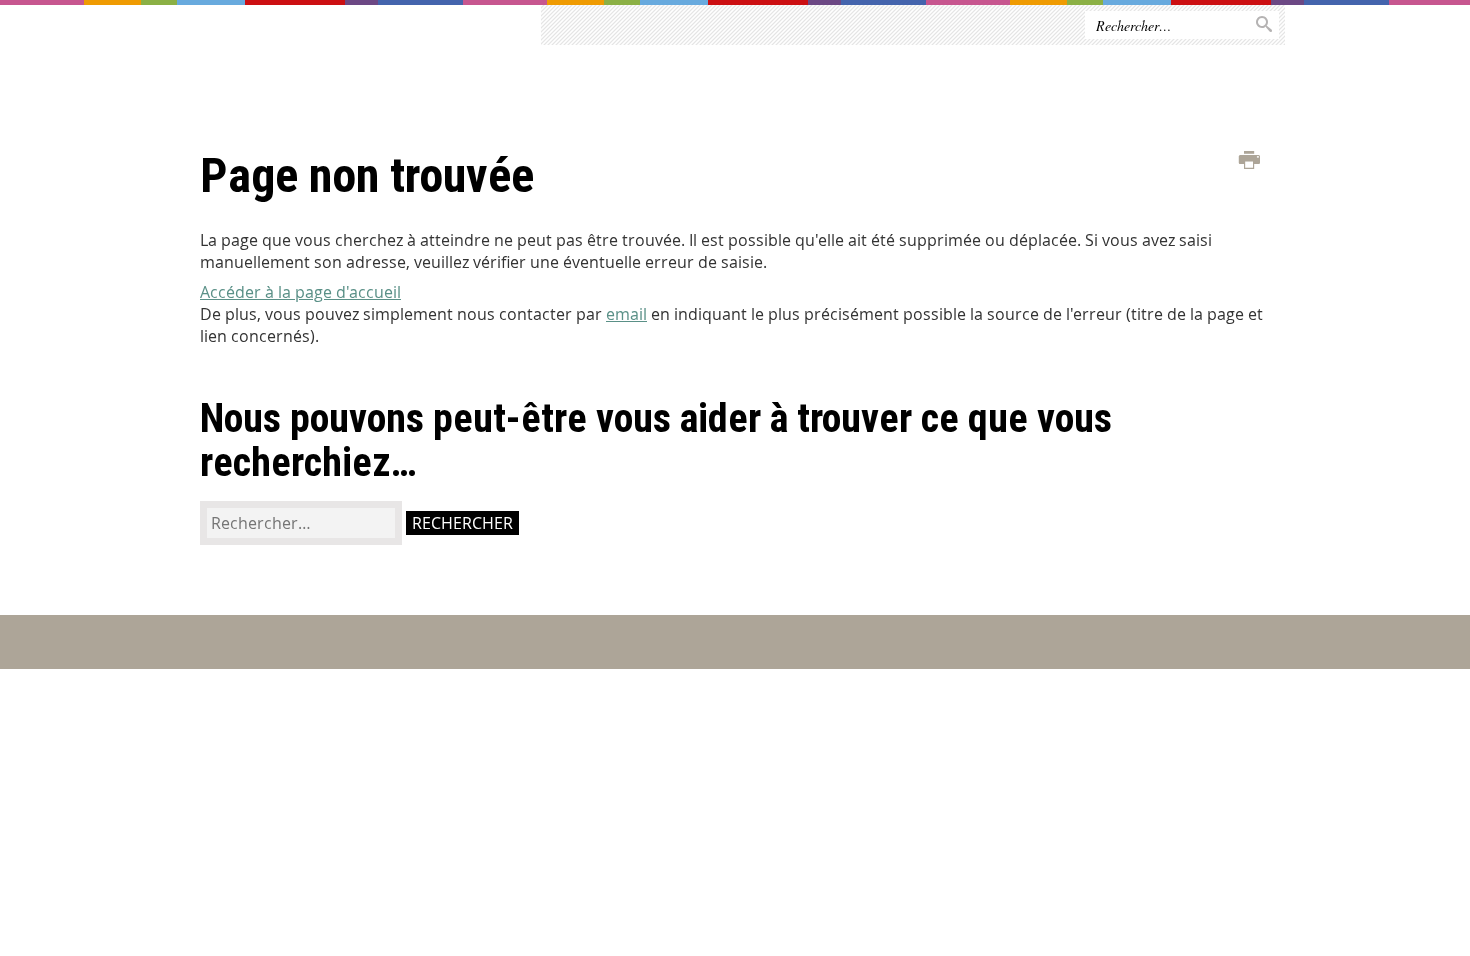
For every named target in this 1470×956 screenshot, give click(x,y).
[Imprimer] (1249, 161)
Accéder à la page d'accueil (300, 292)
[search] (301, 523)
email (626, 314)
